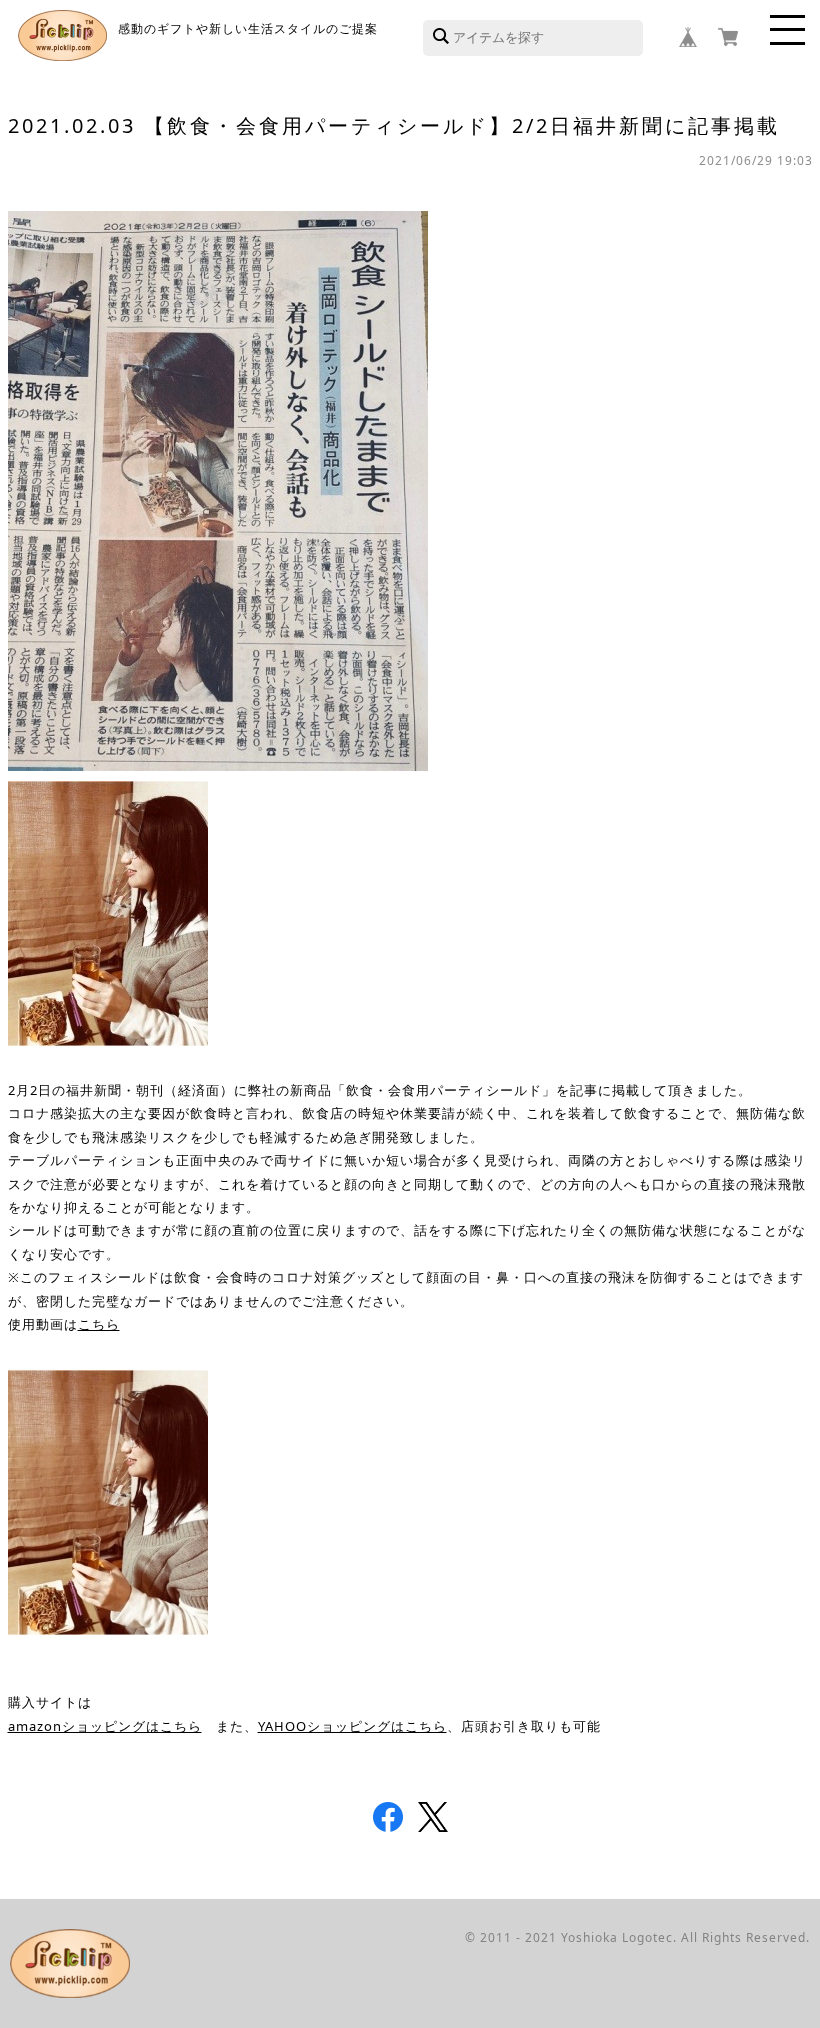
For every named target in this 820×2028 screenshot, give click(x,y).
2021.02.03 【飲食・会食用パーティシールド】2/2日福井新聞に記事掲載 (394, 125)
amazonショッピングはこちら (105, 1726)
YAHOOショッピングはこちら (352, 1726)
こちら (99, 1324)
